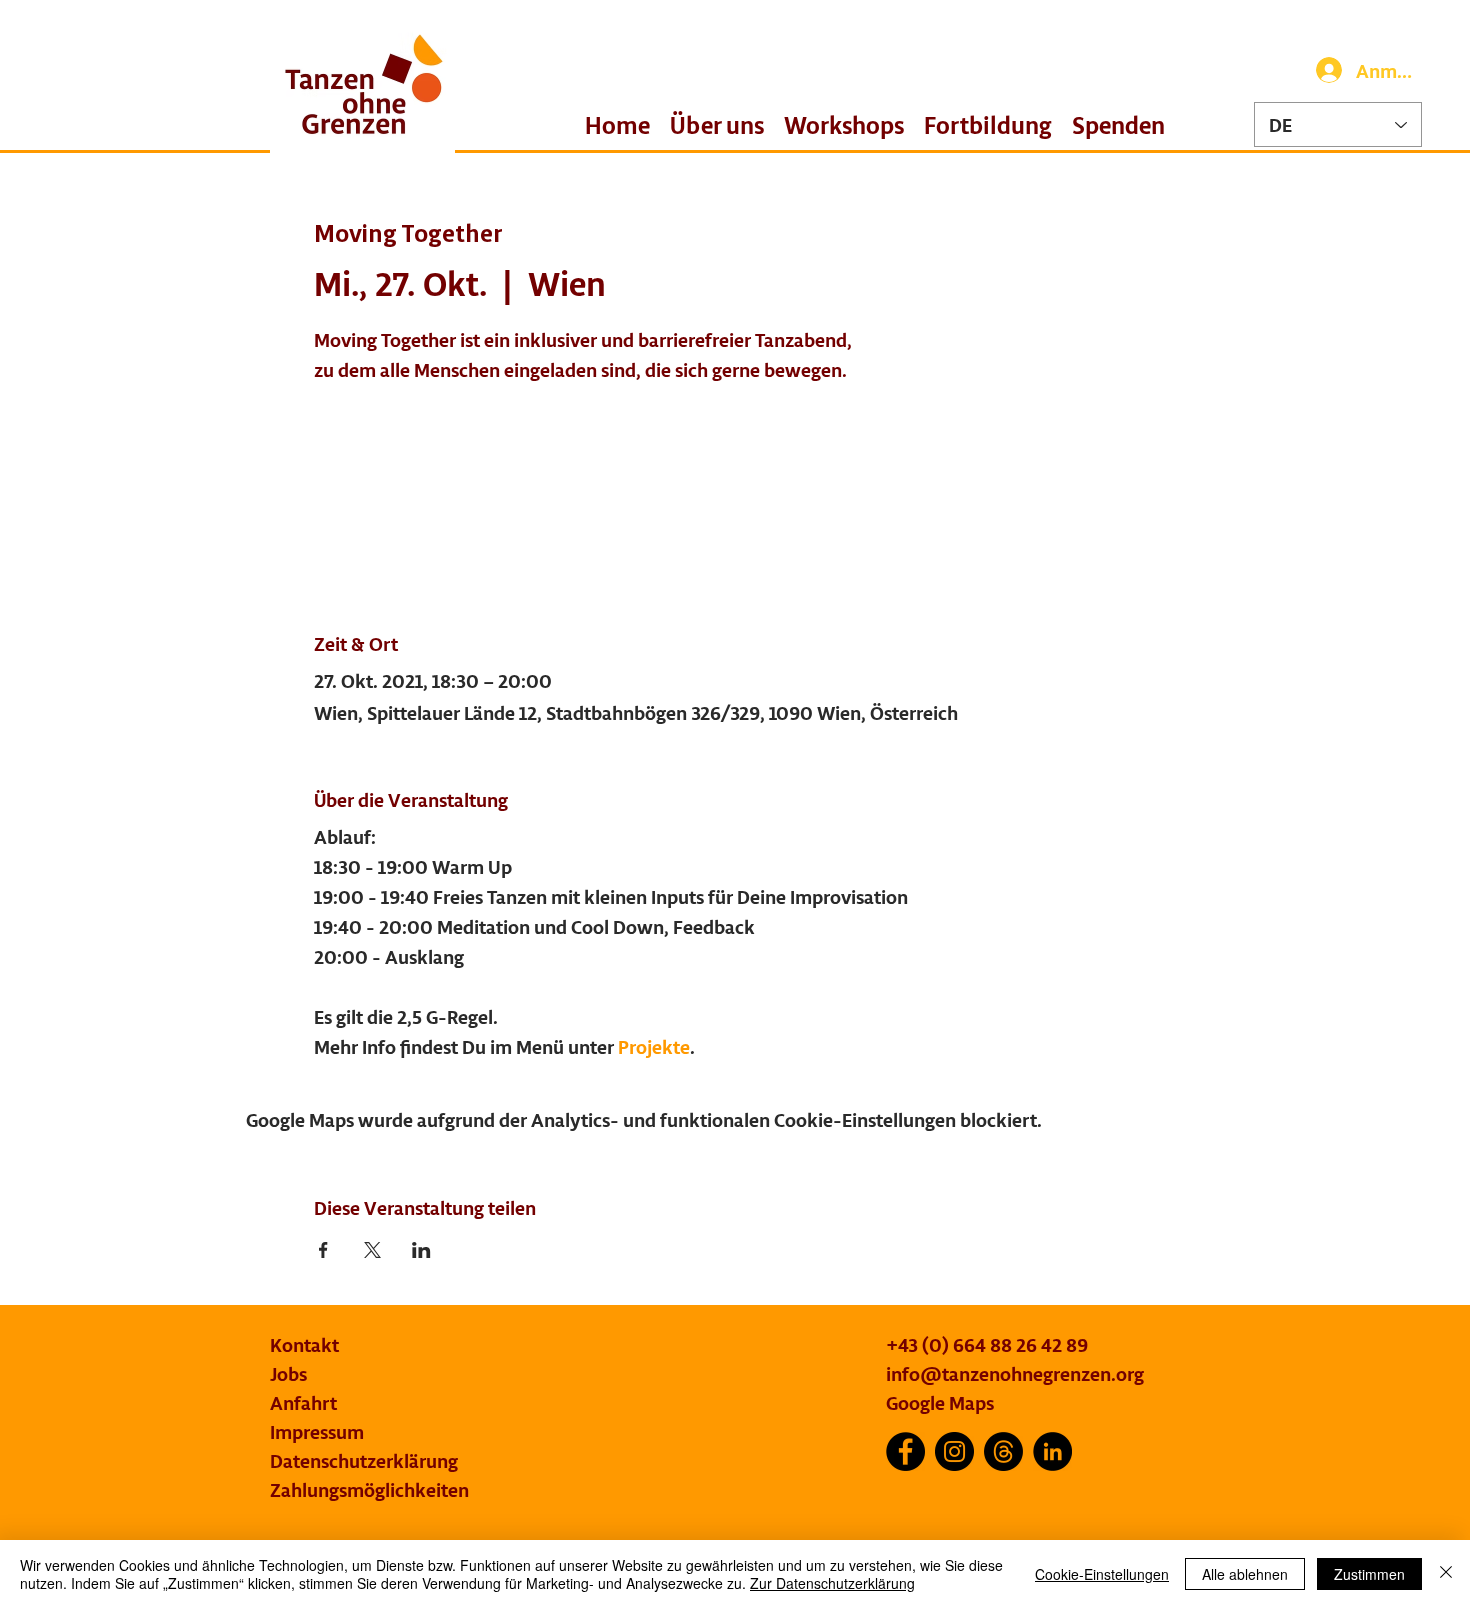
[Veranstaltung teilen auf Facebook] (323, 1250)
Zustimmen (1369, 1574)
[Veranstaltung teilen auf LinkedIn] (421, 1250)
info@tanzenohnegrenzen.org (1015, 1373)
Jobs (288, 1373)
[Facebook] (905, 1451)
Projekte (654, 1046)
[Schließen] (1446, 1574)
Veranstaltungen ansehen (454, 484)
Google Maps (940, 1402)
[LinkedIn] (1052, 1451)
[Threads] (1003, 1451)
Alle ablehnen (1245, 1574)
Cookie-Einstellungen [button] (1102, 1574)
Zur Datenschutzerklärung (832, 1583)
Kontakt (304, 1344)
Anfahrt (303, 1402)
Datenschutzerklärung (364, 1460)
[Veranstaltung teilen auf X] (372, 1250)
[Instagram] (954, 1451)
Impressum (317, 1431)
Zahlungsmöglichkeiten (369, 1489)
